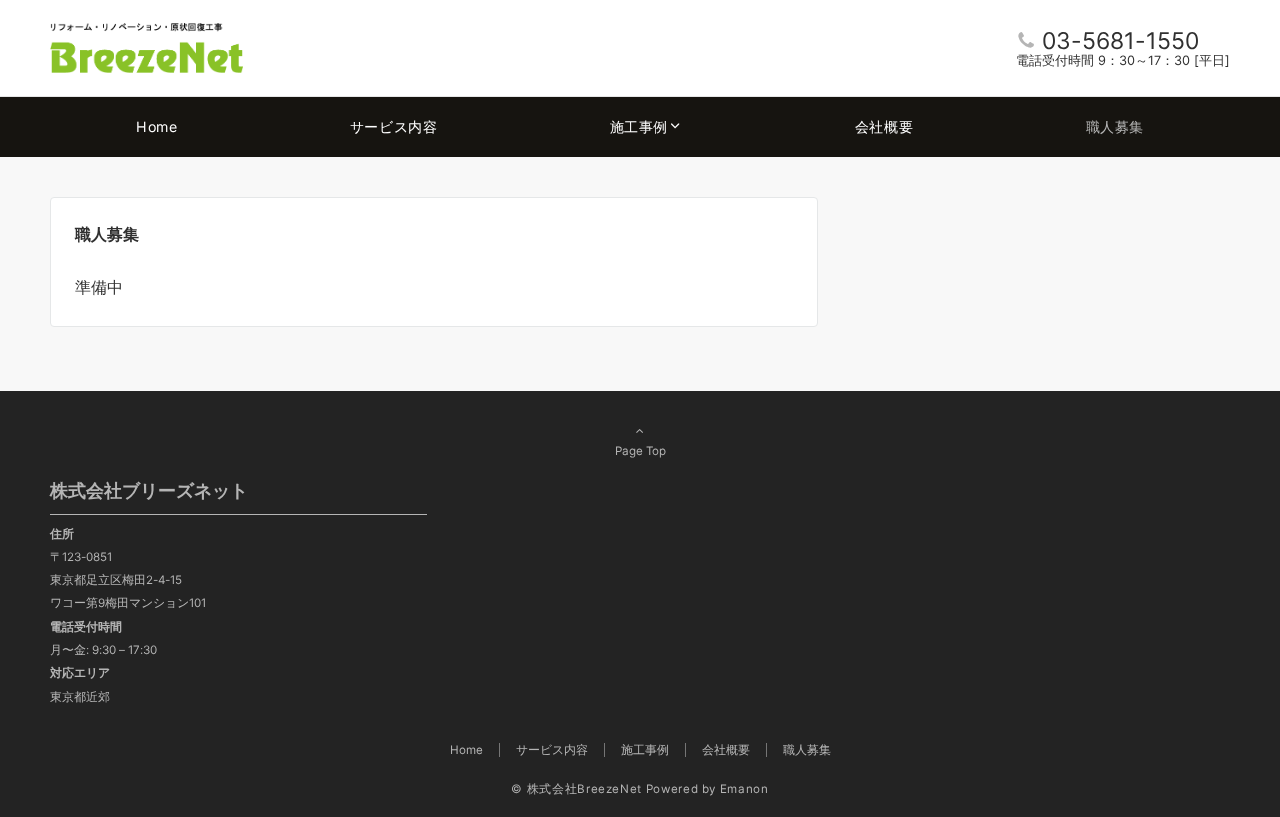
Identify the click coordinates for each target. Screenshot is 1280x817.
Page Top (640, 451)
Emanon (744, 789)
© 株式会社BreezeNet (576, 789)
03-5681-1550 (1120, 41)
